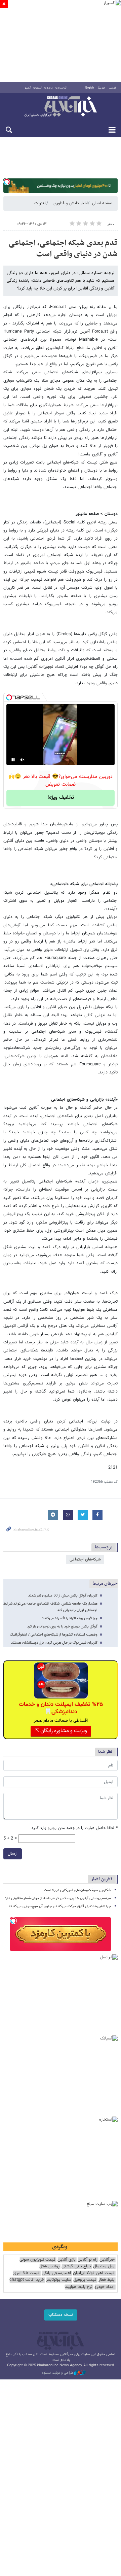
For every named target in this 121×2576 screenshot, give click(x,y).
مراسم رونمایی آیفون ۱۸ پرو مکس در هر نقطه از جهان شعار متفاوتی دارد (58, 1898)
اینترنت (40, 203)
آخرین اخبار (102, 1879)
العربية (102, 88)
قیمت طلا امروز (26, 2273)
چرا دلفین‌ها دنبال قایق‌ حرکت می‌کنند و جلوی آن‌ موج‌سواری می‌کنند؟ (60, 1906)
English (90, 88)
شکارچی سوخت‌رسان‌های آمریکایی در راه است (77, 1890)
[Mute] (23, 760)
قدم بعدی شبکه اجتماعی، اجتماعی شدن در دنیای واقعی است (63, 249)
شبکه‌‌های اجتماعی (85, 1559)
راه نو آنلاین (88, 2260)
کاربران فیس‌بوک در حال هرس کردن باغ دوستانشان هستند (54, 1643)
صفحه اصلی (102, 203)
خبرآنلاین (61, 107)
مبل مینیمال (104, 2266)
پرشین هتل (49, 2266)
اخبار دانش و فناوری (71, 203)
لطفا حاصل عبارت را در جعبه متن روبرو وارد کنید (74, 1828)
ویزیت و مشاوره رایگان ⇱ (61, 1731)
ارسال (13, 1854)
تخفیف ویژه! (61, 798)
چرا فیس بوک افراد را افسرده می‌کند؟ (70, 1618)
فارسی (113, 88)
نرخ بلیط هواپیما (78, 2287)
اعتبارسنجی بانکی (56, 2273)
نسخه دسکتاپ (61, 2315)
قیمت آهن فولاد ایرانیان (94, 2273)
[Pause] (13, 760)
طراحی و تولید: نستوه (58, 2373)
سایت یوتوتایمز (59, 2280)
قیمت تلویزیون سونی (37, 2260)
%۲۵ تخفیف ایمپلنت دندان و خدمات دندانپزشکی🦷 (61, 1708)
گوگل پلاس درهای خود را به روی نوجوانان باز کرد (62, 1627)
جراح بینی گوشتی (76, 2266)
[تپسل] (7, 182)
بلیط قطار (107, 2280)
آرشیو (28, 88)
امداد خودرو (105, 2287)
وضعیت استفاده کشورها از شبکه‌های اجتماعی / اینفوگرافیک (54, 1635)
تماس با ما (61, 88)
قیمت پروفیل (85, 2280)
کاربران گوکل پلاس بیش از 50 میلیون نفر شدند (63, 1596)
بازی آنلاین (67, 2260)
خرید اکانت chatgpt (27, 2280)
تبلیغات (37, 88)
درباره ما (49, 88)
